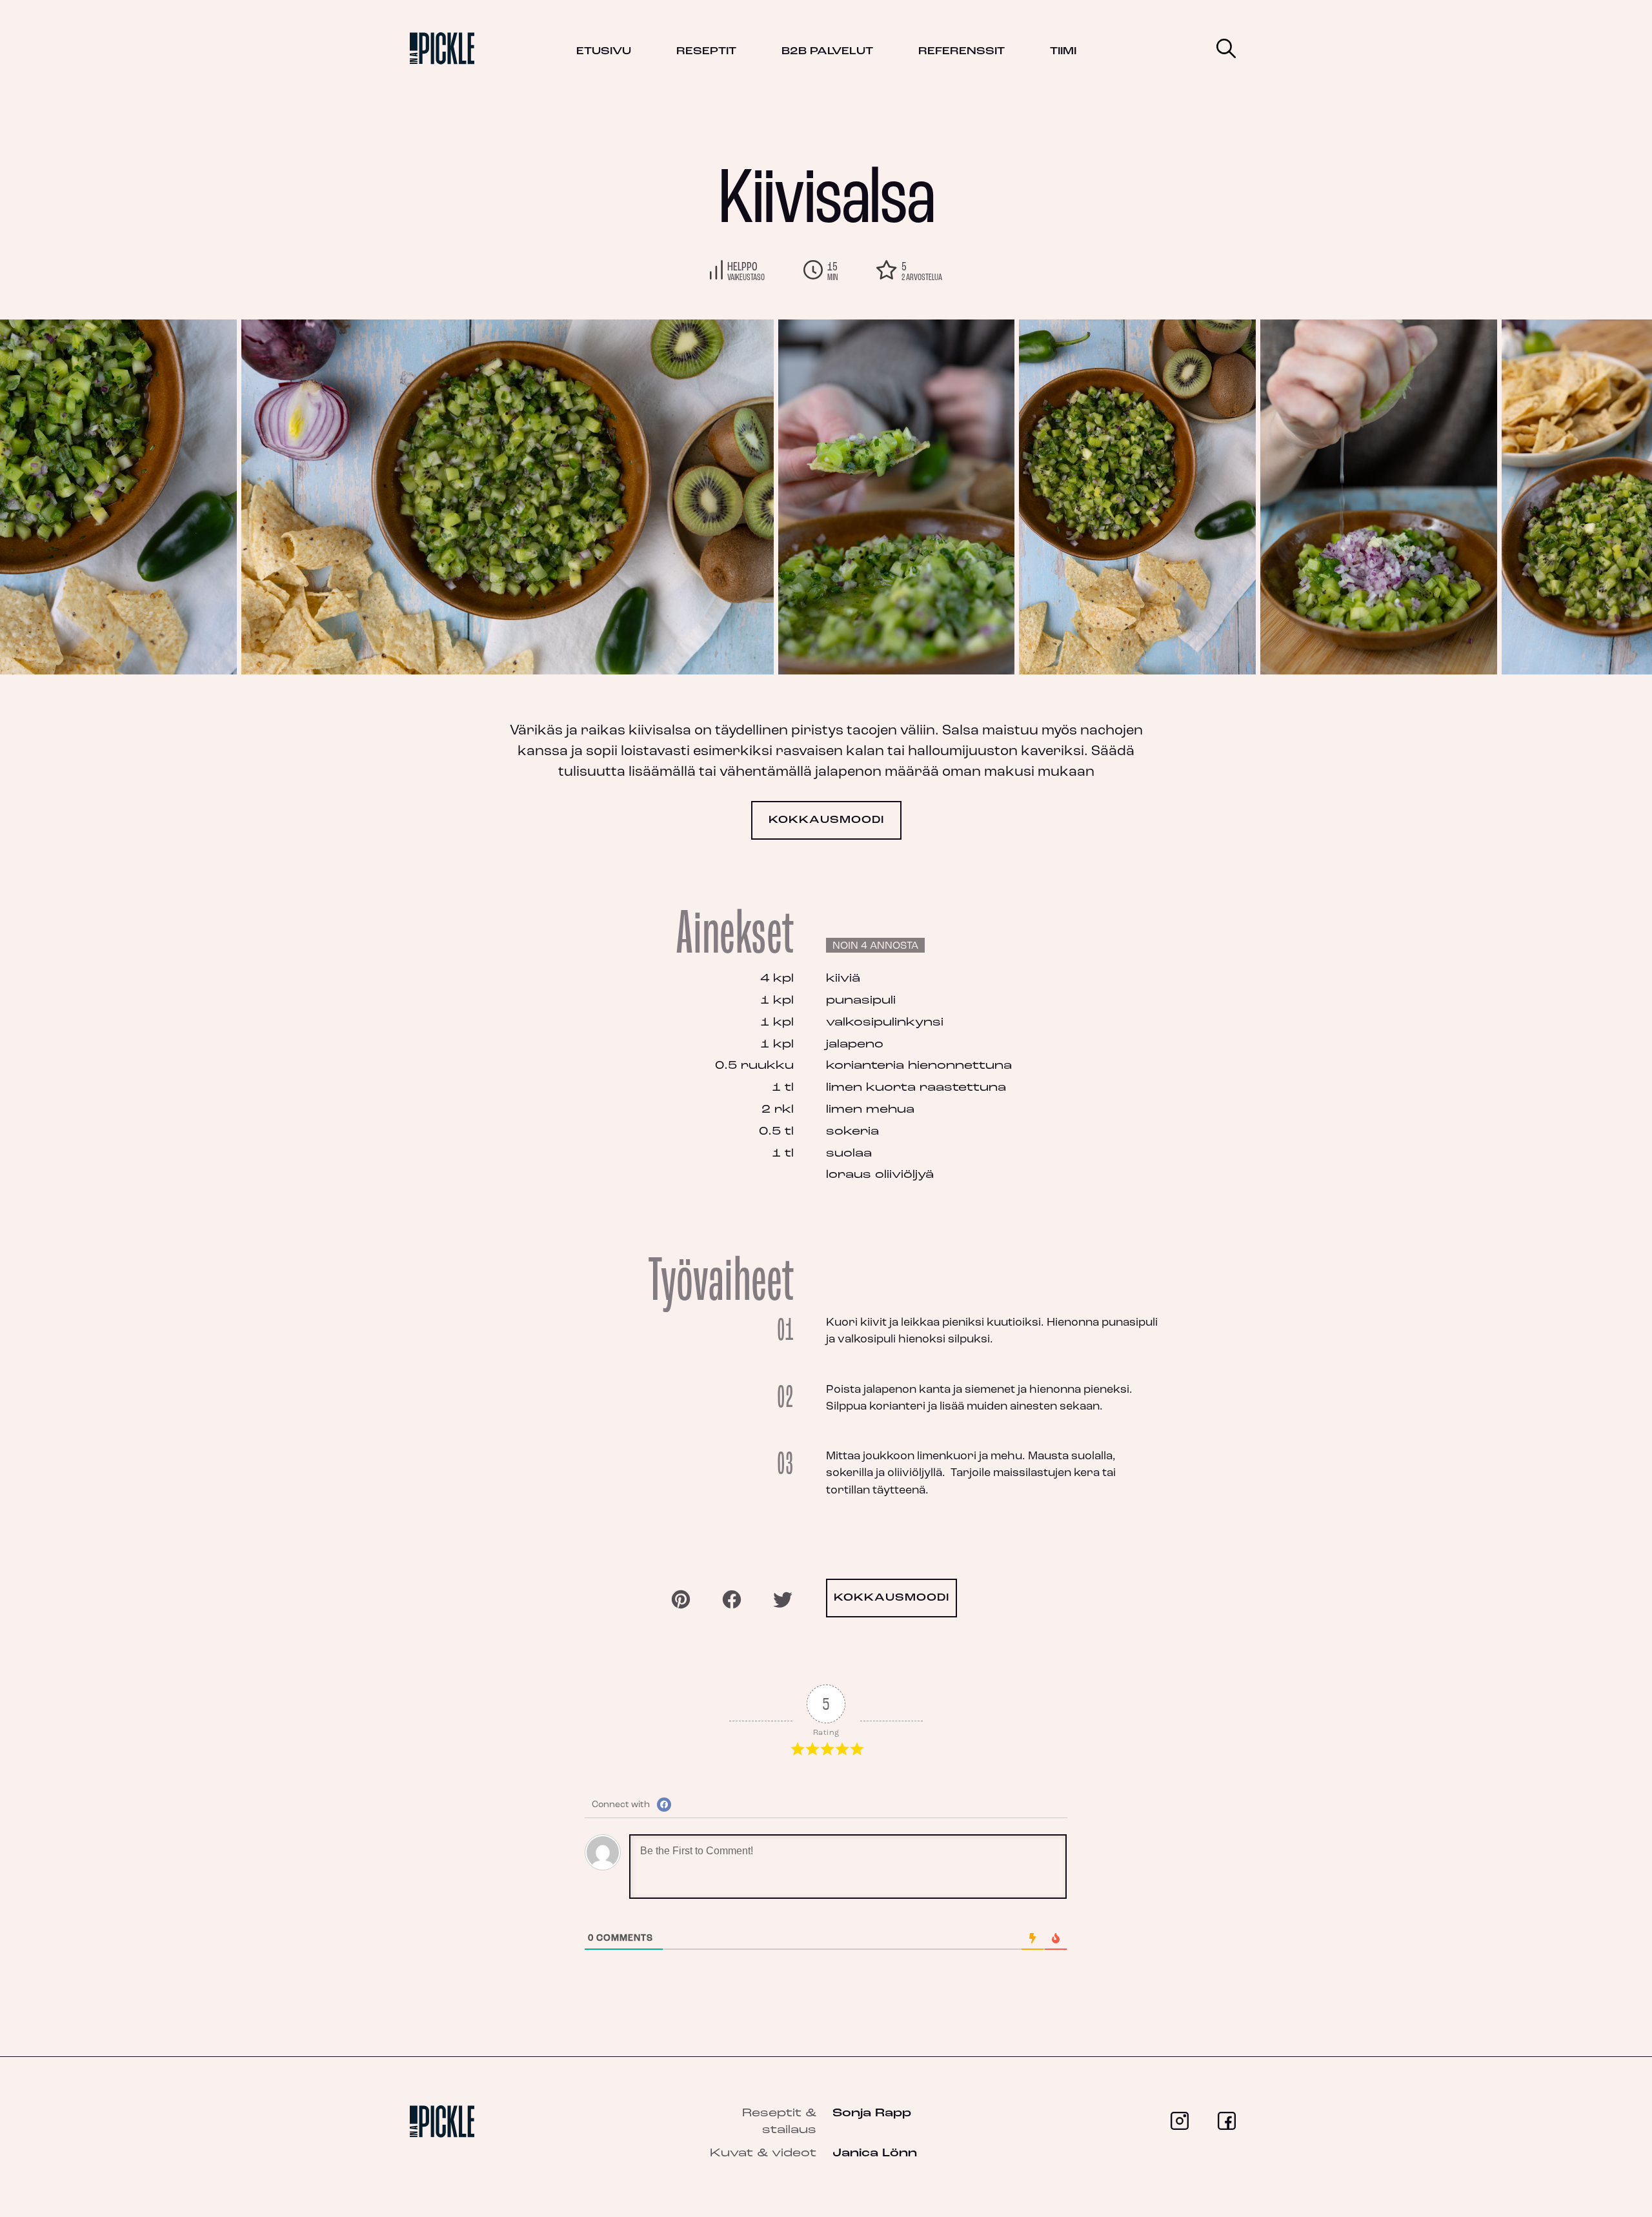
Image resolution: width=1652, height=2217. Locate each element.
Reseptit (706, 52)
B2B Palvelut (827, 52)
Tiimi (1063, 52)
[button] (1587, 497)
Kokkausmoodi (826, 820)
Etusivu (604, 52)
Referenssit (962, 52)
